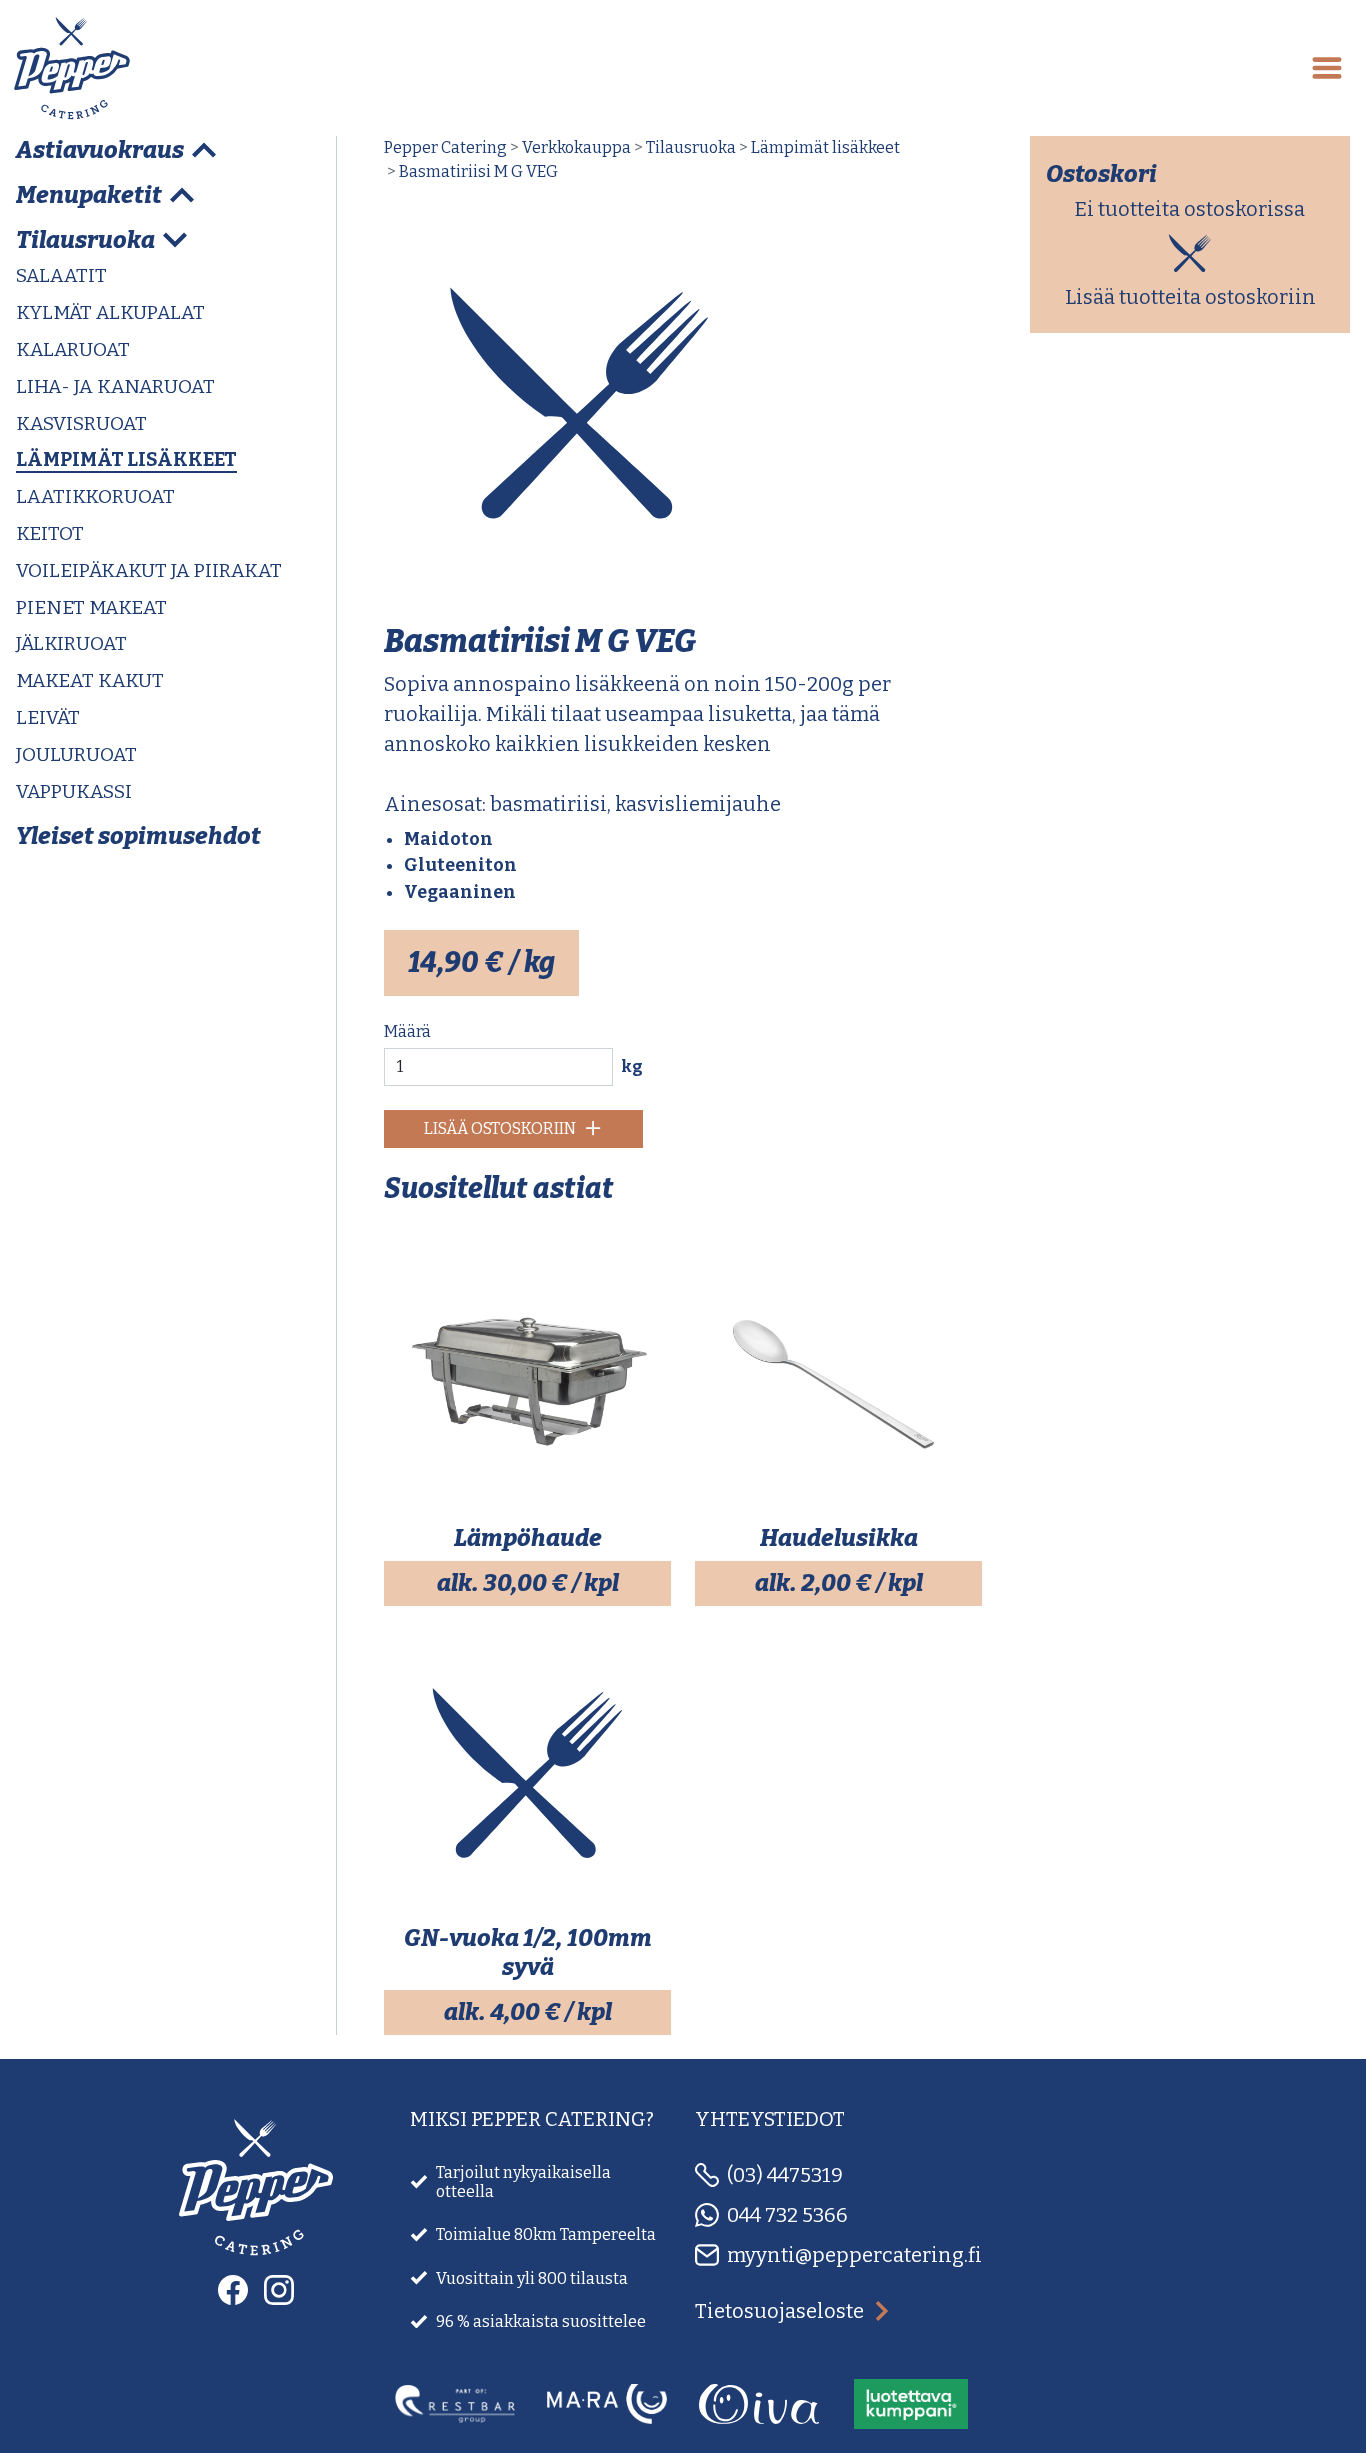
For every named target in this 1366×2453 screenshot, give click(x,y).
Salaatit (61, 275)
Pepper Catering (445, 147)
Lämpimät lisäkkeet (126, 459)
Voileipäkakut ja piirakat (149, 570)
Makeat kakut (90, 680)
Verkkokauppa (576, 147)
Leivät (48, 717)
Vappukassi (74, 791)
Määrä (407, 1031)
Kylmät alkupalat (110, 312)
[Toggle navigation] (1327, 68)
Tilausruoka (691, 147)
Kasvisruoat (81, 423)
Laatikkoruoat (95, 496)
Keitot (50, 533)
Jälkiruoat (71, 643)
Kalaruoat (73, 349)
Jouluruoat (76, 754)
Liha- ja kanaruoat (115, 386)
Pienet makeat (91, 607)
